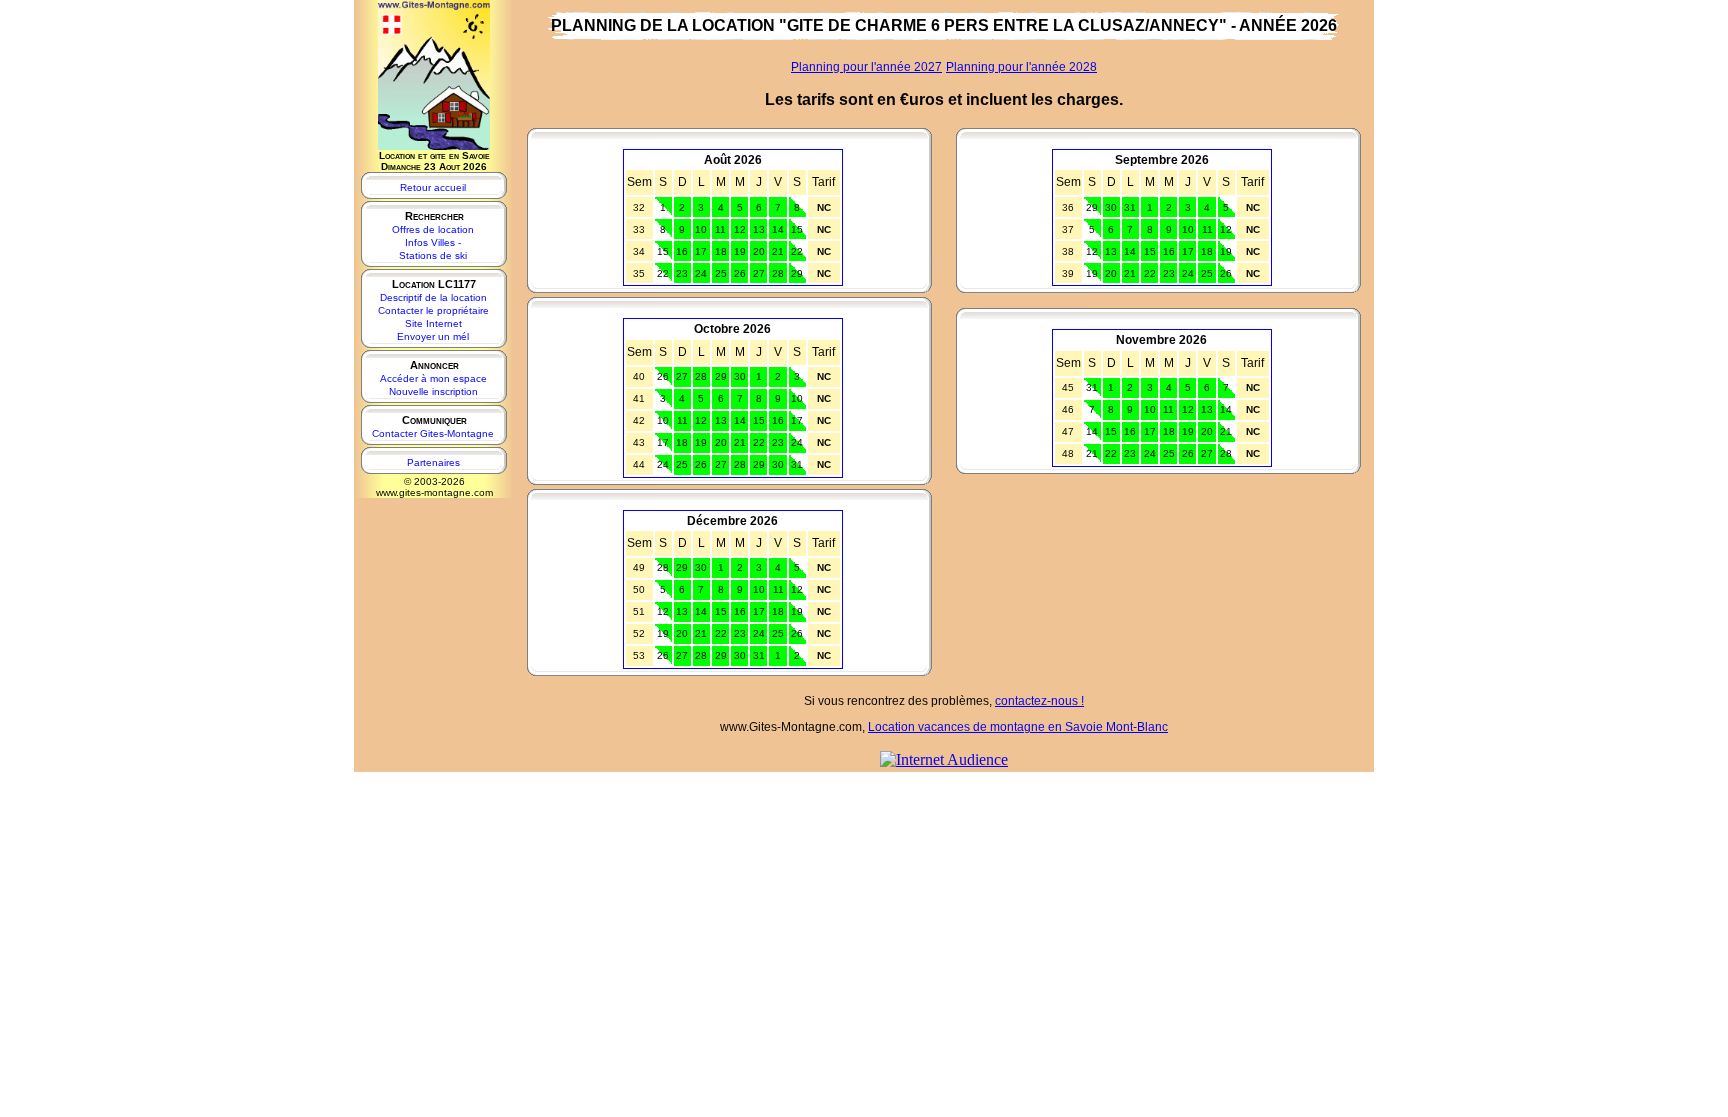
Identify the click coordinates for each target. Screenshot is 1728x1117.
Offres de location (433, 229)
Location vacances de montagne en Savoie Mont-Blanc (1018, 727)
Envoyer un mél (433, 336)
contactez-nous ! (1039, 701)
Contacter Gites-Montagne (433, 433)
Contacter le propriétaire (433, 310)
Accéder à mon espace (433, 378)
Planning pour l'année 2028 (1021, 67)
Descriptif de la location (433, 297)
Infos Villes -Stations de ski (433, 249)
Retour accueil (433, 187)
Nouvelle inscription (433, 391)
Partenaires (433, 462)
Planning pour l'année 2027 (866, 67)
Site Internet (433, 323)
